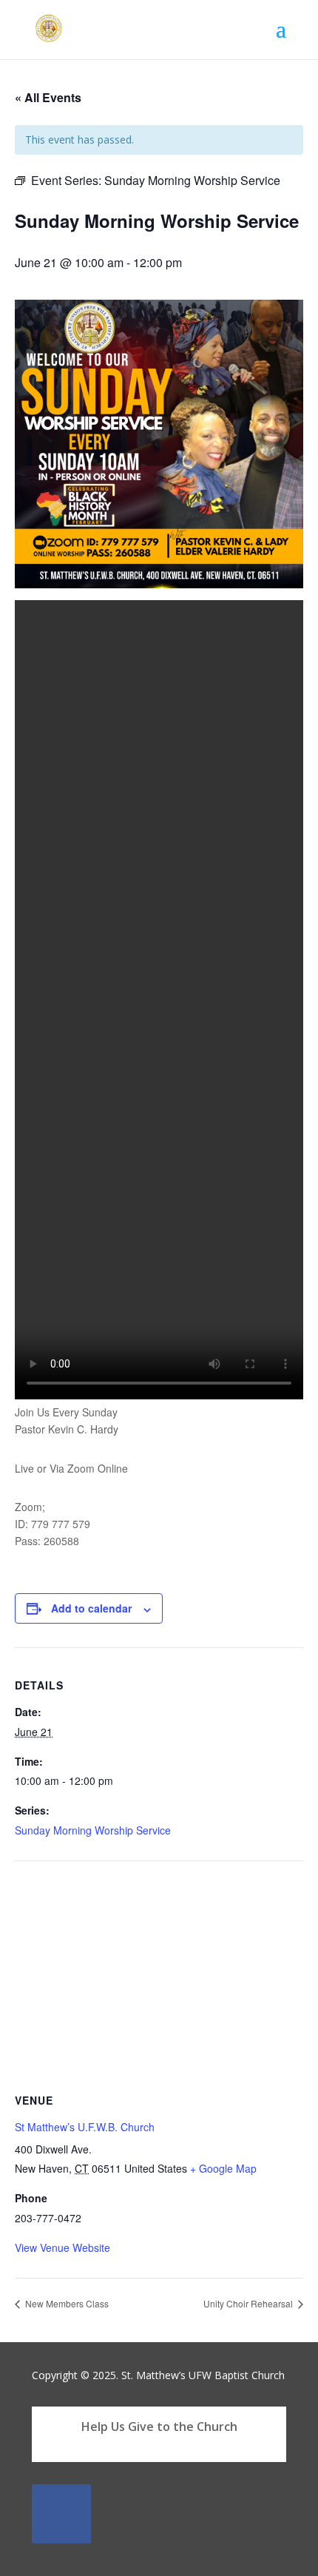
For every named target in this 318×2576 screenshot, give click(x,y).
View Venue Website (62, 2247)
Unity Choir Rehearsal (249, 2303)
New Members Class (66, 2303)
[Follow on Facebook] (61, 2514)
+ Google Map (223, 2168)
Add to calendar (91, 1608)
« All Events (48, 97)
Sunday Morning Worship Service (93, 1830)
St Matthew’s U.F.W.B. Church (85, 2127)
